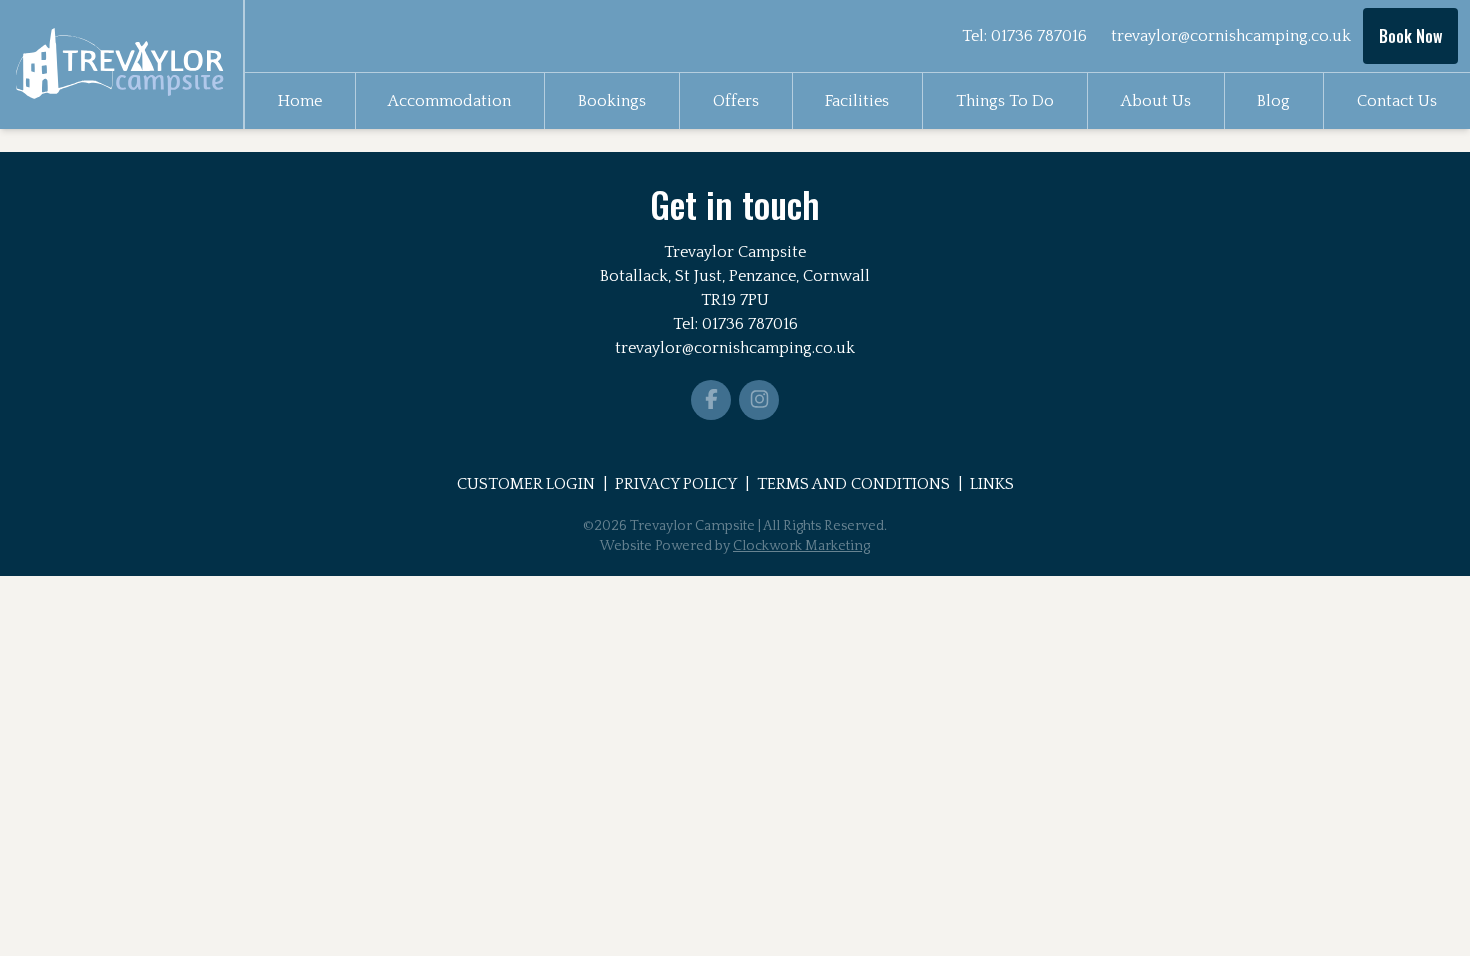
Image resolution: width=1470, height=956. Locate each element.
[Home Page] (121, 64)
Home (300, 101)
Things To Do (1005, 101)
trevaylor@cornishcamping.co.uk (1231, 36)
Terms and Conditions (853, 484)
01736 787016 (1039, 36)
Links (992, 484)
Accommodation (449, 101)
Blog (1273, 101)
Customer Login (526, 484)
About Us (1156, 101)
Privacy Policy (676, 484)
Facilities (857, 101)
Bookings (612, 101)
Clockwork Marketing (801, 546)
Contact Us (1397, 101)
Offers (736, 101)
